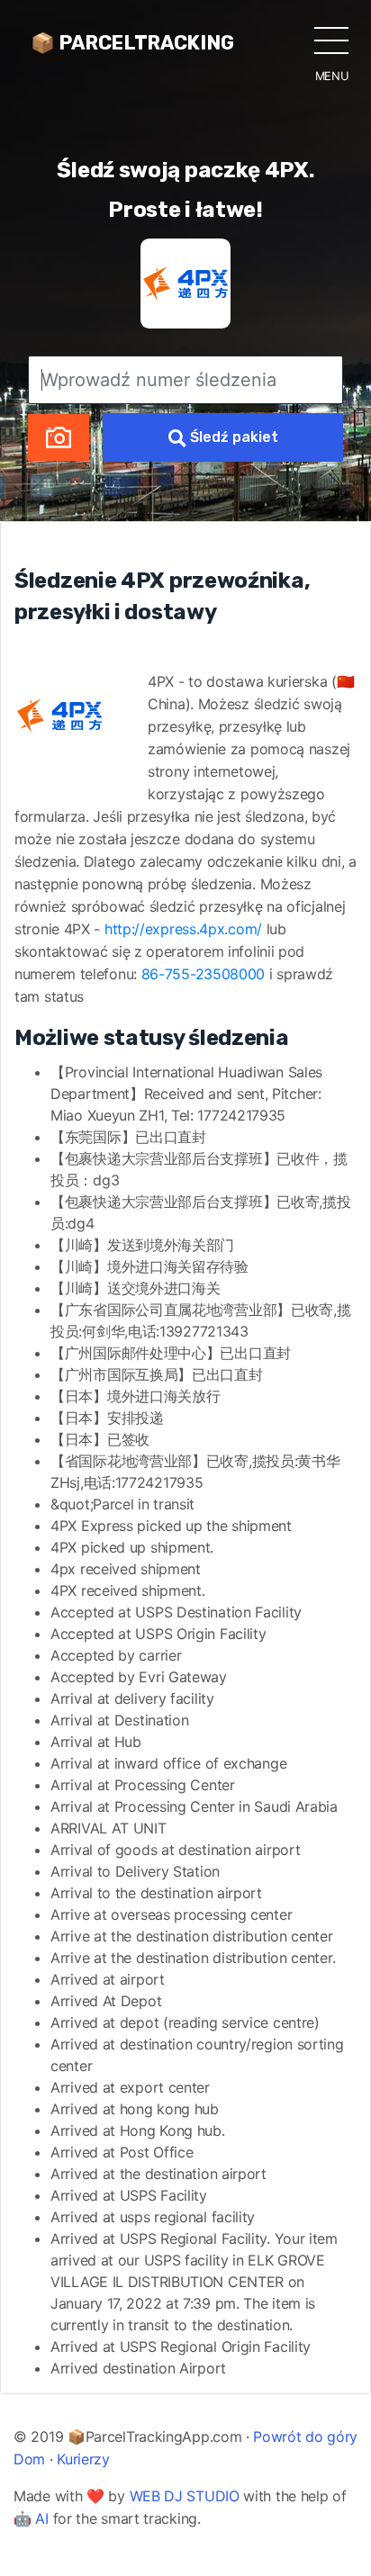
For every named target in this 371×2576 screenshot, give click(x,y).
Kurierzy (83, 2459)
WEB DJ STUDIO (185, 2496)
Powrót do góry (305, 2436)
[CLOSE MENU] (331, 40)
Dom (29, 2459)
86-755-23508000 (204, 974)
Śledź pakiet (232, 437)
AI (41, 2518)
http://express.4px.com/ (183, 929)
